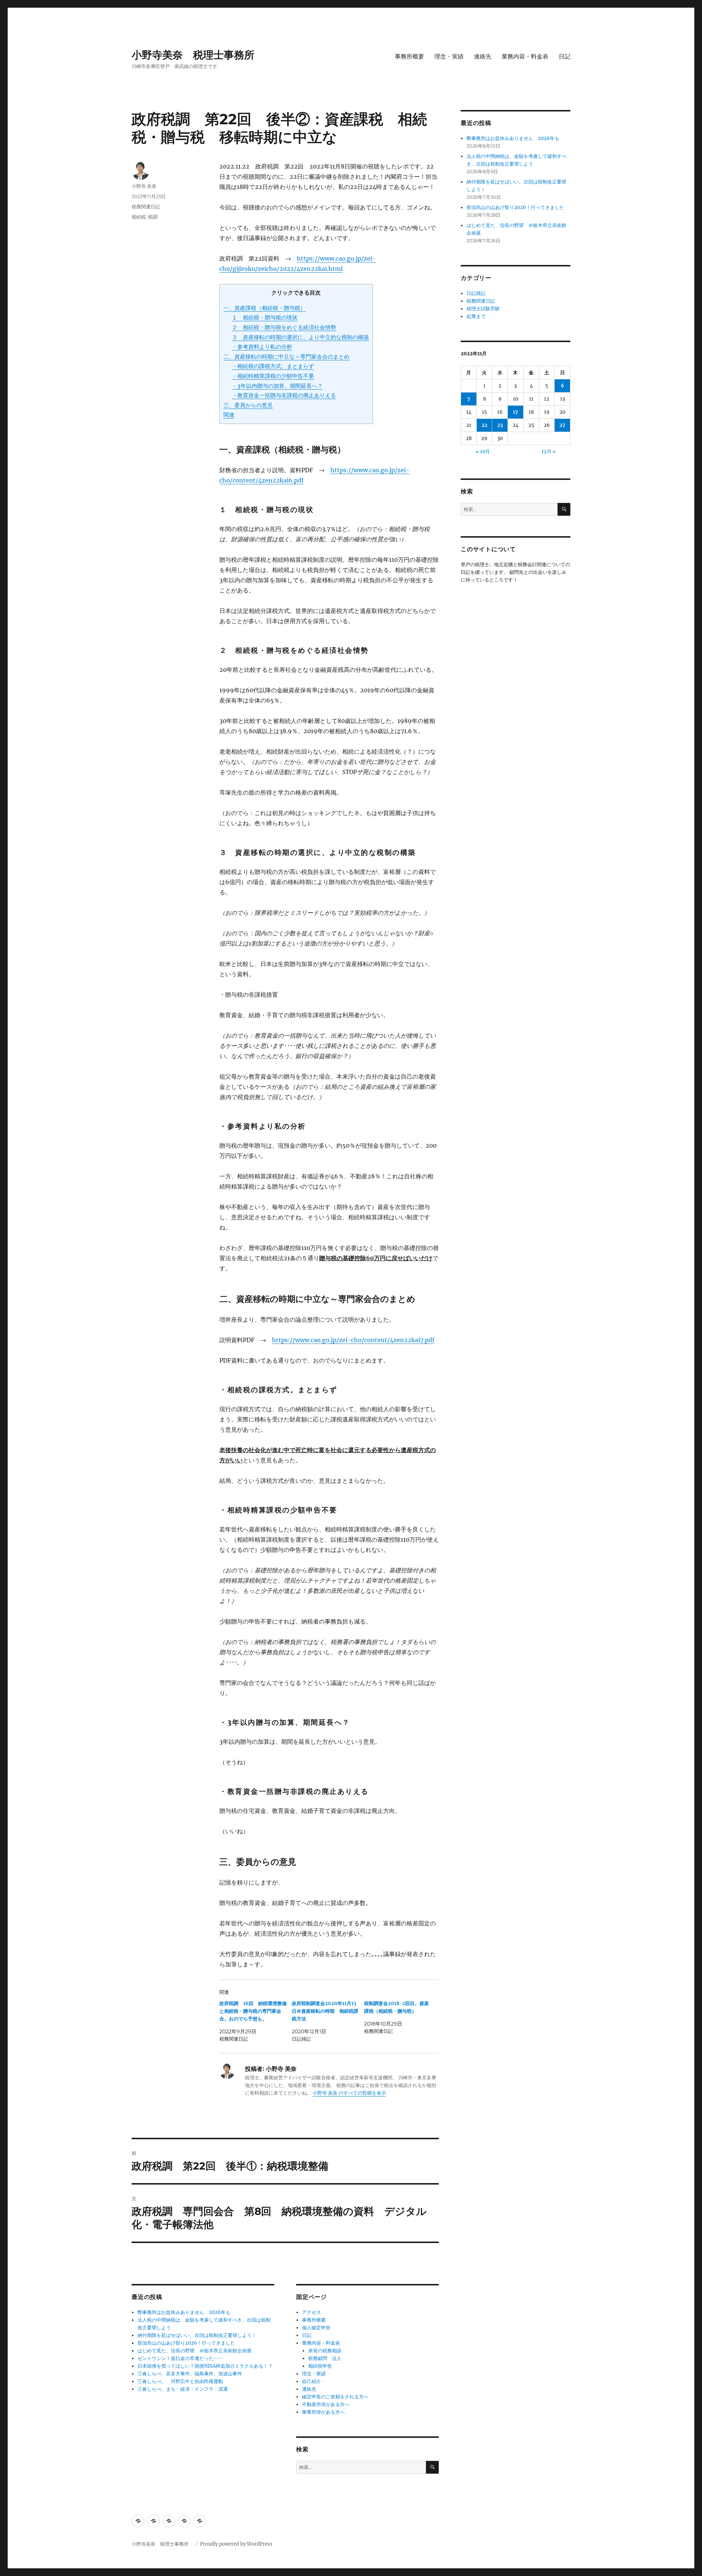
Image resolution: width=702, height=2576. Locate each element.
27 (562, 425)
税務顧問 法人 (325, 2358)
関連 (229, 415)
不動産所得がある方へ (326, 2404)
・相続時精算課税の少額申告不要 (273, 376)
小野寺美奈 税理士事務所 (198, 55)
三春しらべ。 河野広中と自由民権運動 (180, 2381)
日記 (565, 56)
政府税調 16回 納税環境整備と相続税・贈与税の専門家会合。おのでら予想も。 (253, 2011)
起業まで (476, 316)
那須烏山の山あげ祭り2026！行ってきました (186, 2343)
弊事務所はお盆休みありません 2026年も (184, 2312)
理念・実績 (449, 56)
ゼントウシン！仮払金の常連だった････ (181, 2358)
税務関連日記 (146, 207)
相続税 (139, 217)
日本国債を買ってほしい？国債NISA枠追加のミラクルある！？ (205, 2366)
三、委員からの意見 (248, 405)
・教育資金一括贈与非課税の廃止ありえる (284, 395)
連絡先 (483, 56)
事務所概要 (409, 56)
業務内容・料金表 (525, 56)
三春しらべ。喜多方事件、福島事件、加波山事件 (190, 2374)
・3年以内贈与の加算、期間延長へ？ (277, 386)
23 (500, 425)
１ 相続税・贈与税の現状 (265, 317)
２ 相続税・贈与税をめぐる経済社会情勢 (284, 327)
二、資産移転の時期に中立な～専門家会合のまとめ (286, 357)
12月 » (549, 452)
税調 (153, 217)
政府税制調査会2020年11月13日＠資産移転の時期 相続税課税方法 (325, 2011)
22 (484, 425)
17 (516, 412)
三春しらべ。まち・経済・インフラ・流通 (183, 2389)
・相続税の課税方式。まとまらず (273, 366)
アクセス (312, 2312)
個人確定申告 (316, 2328)
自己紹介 (312, 2381)
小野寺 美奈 (144, 186)
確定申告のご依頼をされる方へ (335, 2397)
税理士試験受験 (483, 309)
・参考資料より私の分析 (262, 347)
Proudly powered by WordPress (236, 2544)
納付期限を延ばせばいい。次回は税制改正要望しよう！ (197, 2335)
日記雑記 (476, 293)
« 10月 (483, 452)
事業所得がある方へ (323, 2412)
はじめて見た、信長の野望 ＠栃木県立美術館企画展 (195, 2351)
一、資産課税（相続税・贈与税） (265, 308)
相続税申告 (320, 2366)
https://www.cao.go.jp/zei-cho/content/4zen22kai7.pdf (353, 1340)
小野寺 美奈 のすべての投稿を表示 (349, 2093)
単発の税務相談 (327, 2351)
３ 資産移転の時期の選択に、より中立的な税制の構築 (300, 337)
